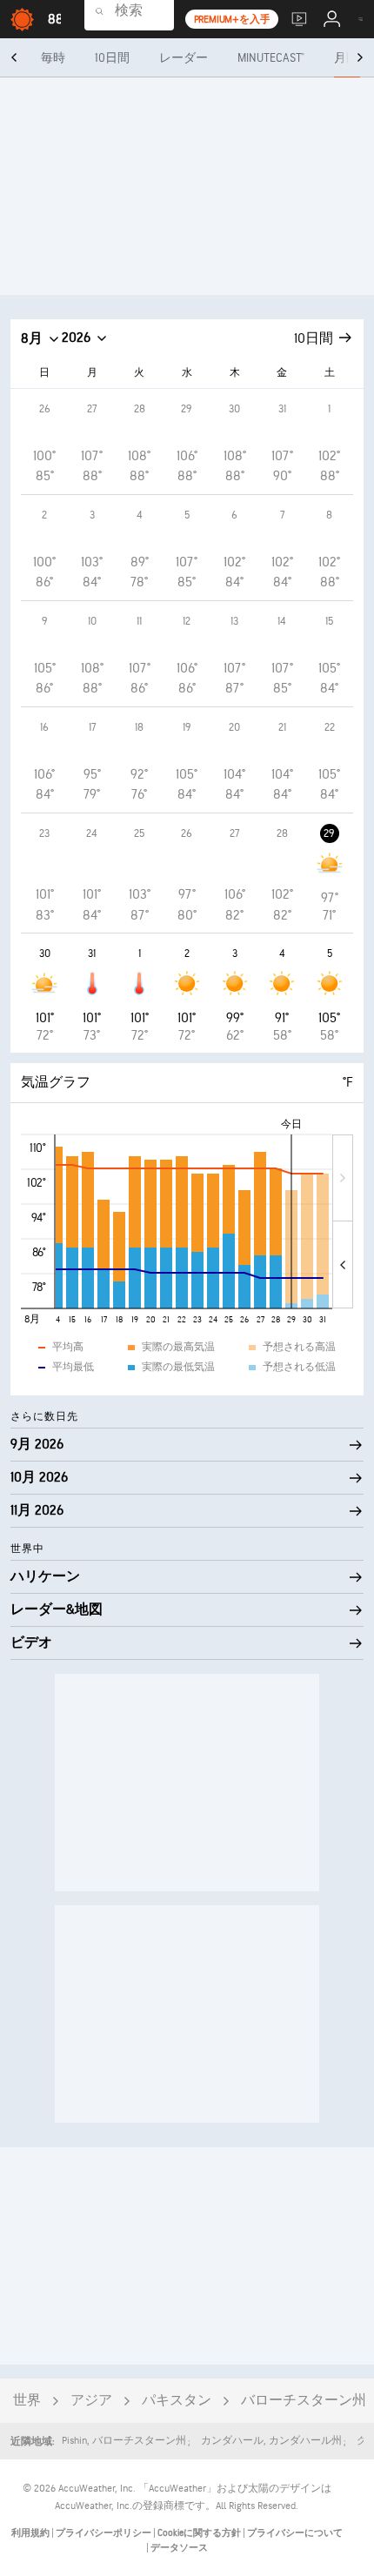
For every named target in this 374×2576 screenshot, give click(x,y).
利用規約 (31, 2533)
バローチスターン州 (304, 2401)
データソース (179, 2548)
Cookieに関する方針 (200, 2533)
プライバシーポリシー (104, 2533)
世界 (27, 2401)
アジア (91, 2401)
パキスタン (177, 2401)
